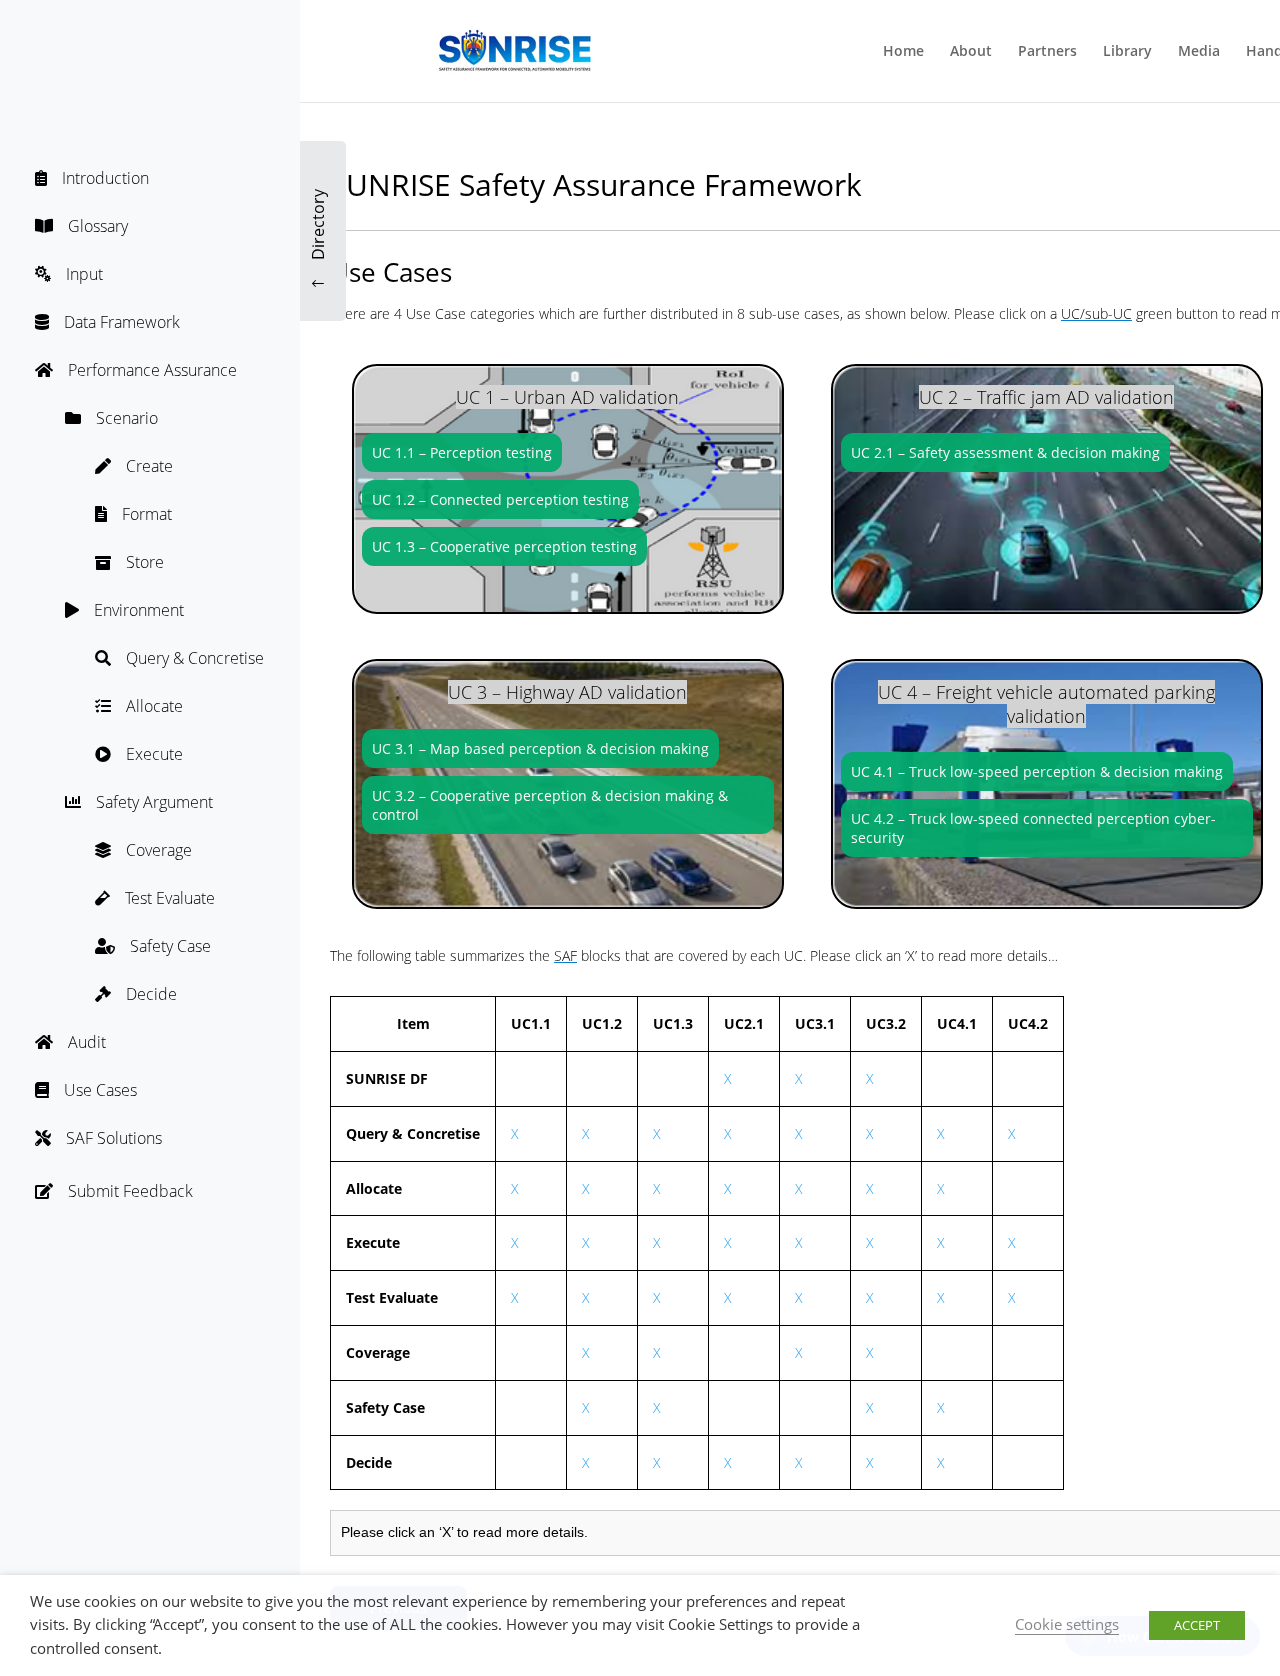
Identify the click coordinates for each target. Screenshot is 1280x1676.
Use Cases (100, 1090)
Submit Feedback (130, 1191)
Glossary (98, 226)
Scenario (127, 418)
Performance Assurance (152, 370)
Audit (87, 1042)
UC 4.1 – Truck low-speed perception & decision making (1037, 771)
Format (147, 514)
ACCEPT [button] (1197, 1625)
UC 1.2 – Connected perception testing (500, 499)
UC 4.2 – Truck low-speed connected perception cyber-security (1033, 828)
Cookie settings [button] (1067, 1624)
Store (145, 562)
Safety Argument (154, 802)
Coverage (159, 850)
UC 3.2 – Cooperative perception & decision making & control (550, 805)
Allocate (154, 706)
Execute (154, 754)
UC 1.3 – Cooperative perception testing (504, 546)
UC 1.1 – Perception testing (462, 452)
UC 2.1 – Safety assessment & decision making (1005, 452)
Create (149, 466)
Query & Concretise (195, 658)
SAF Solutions (114, 1138)
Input (84, 274)
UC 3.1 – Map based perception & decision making (540, 748)
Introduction (105, 178)
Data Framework (122, 322)
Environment (139, 610)
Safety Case (170, 946)
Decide (151, 994)
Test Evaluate (170, 898)
